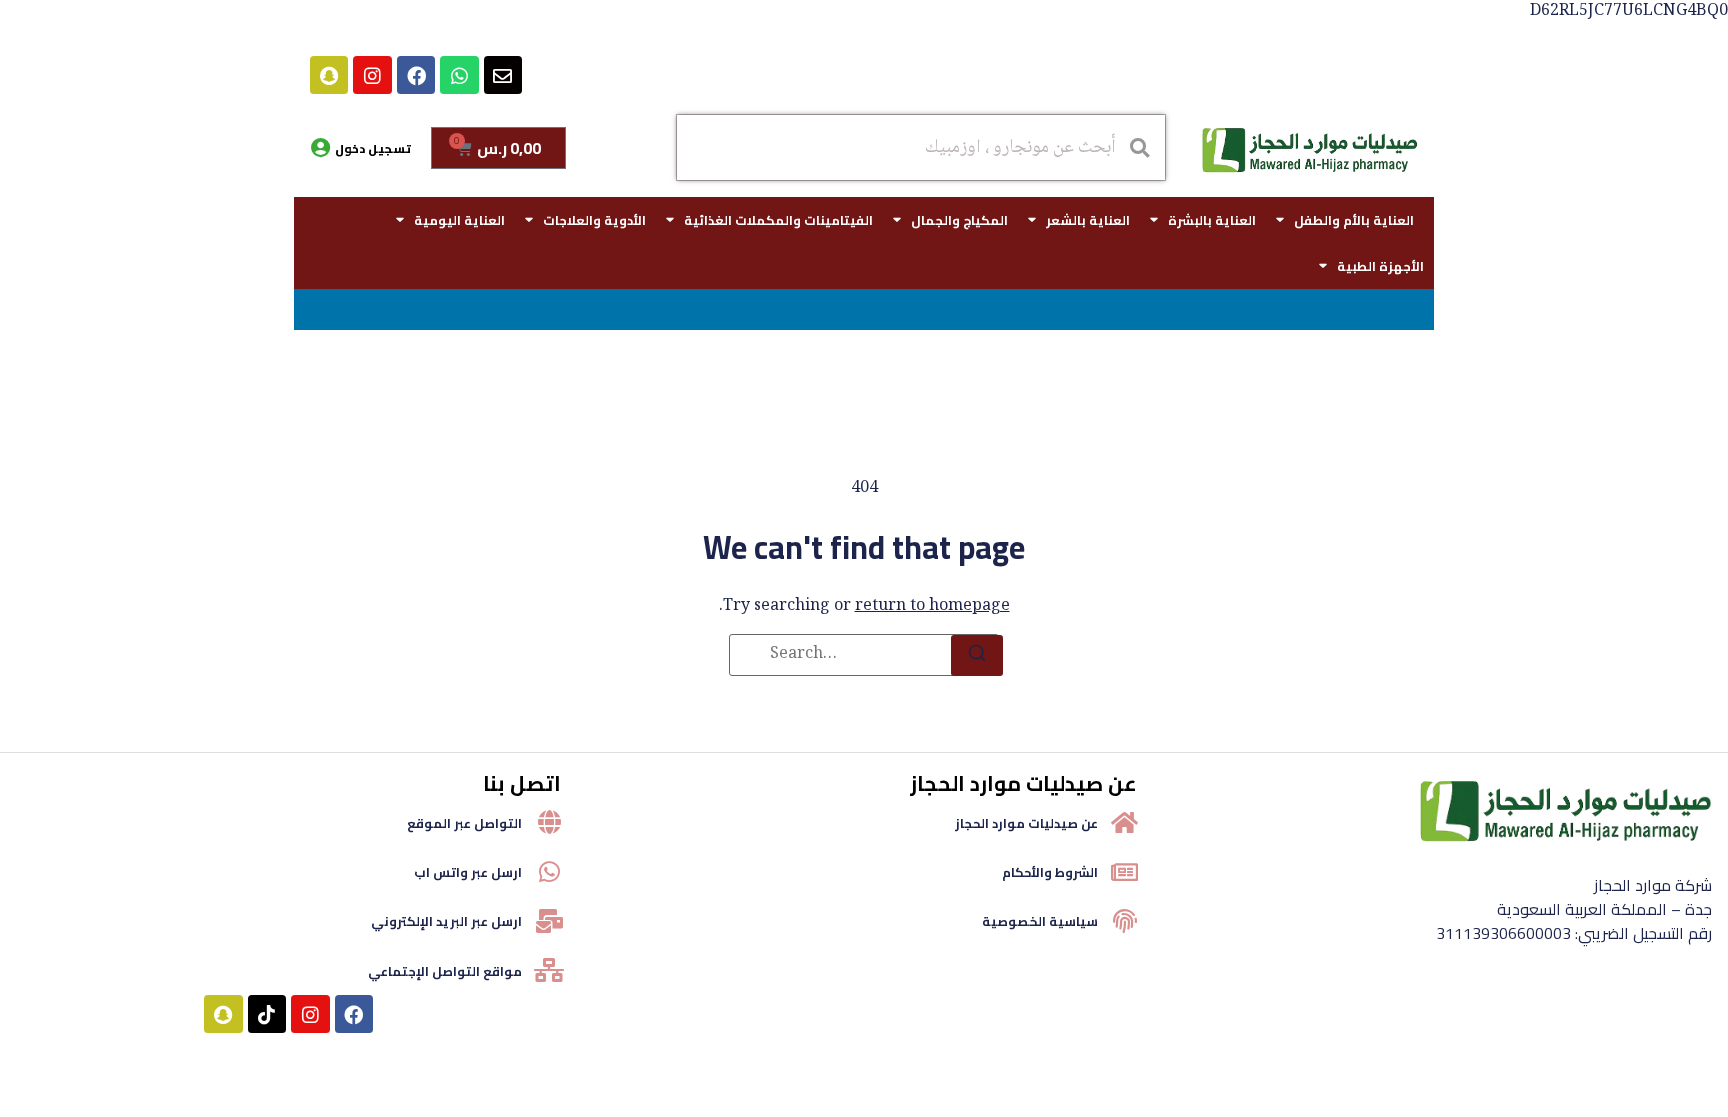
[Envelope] (503, 75)
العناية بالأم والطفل (1354, 220)
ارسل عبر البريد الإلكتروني (446, 921)
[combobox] (921, 147)
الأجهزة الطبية (1380, 266)
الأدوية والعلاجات (594, 220)
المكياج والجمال (959, 220)
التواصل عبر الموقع (464, 823)
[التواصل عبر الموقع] (549, 822)
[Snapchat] (329, 75)
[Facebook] (416, 75)
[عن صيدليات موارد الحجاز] (1125, 822)
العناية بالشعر (1088, 220)
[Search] (977, 655)
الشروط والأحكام (1050, 872)
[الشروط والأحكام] (1125, 872)
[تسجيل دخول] (320, 148)
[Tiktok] (267, 1014)
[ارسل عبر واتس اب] (549, 872)
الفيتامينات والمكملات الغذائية (778, 220)
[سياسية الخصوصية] (1125, 921)
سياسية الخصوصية (1040, 921)
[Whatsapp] (459, 75)
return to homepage (932, 606)
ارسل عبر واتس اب (468, 872)
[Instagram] (372, 75)
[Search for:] (864, 655)
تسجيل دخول (373, 148)
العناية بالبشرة (1212, 220)
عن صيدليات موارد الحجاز (1026, 823)
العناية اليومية (459, 220)
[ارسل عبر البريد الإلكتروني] (549, 921)
